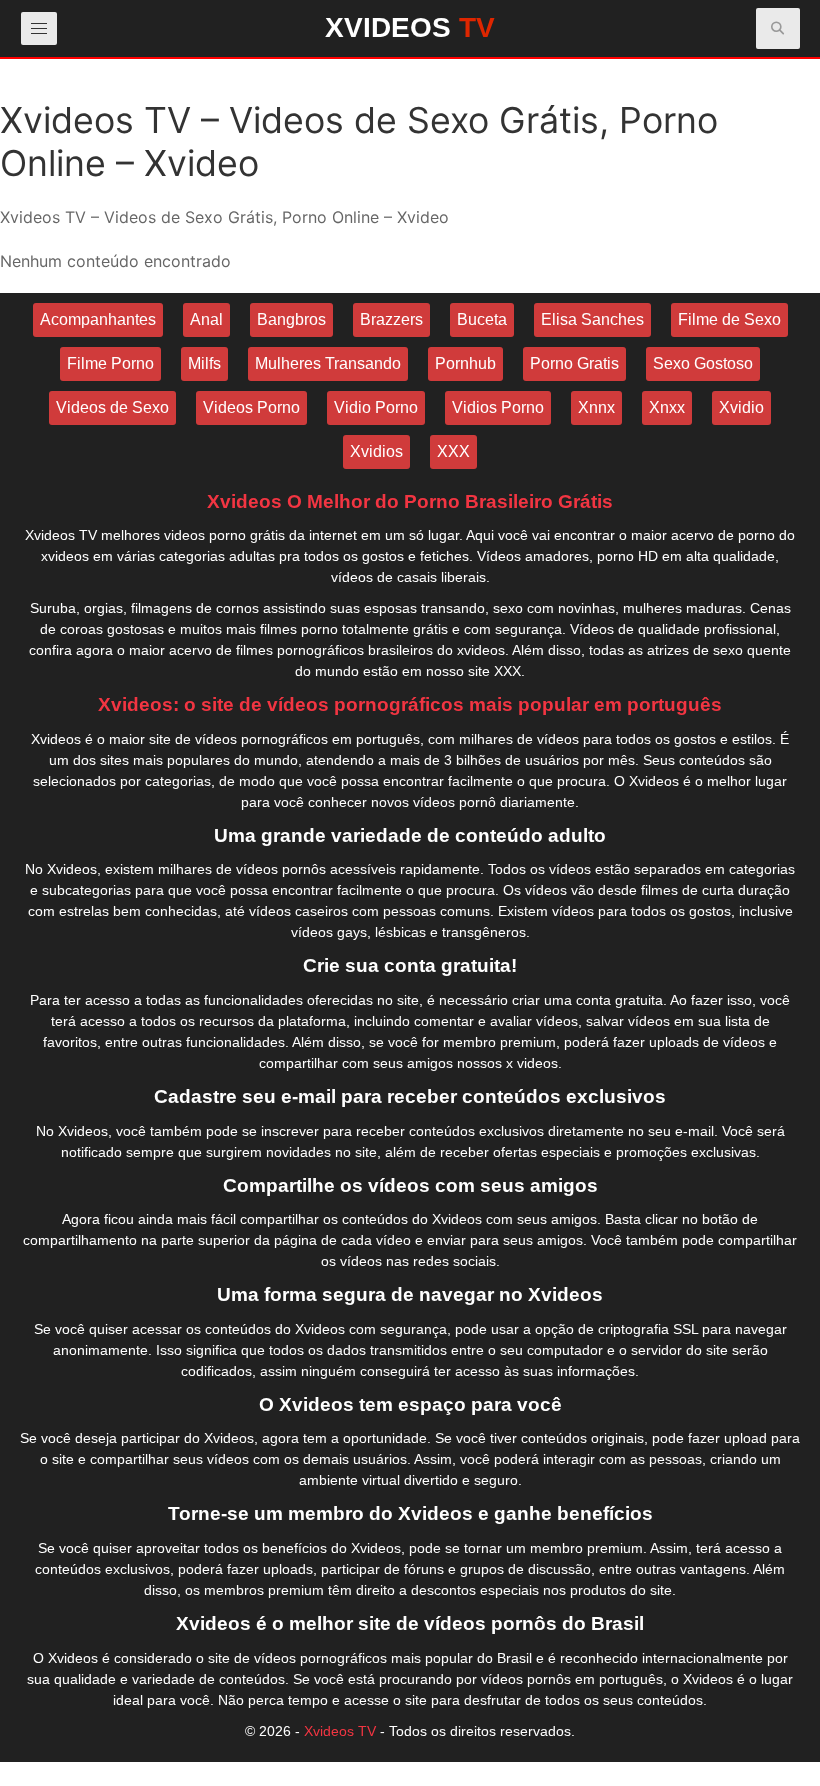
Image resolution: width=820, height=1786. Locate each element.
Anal (206, 319)
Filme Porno (110, 363)
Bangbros (291, 319)
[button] (777, 28)
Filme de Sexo (729, 319)
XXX (453, 451)
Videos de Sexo (112, 407)
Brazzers (391, 319)
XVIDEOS (410, 27)
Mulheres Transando (328, 363)
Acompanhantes (98, 319)
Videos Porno (251, 407)
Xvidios (376, 451)
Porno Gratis (574, 363)
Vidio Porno (376, 407)
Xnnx (596, 407)
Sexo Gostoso (703, 363)
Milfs (204, 363)
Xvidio (741, 407)
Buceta (482, 319)
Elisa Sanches (592, 319)
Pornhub (465, 363)
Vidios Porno (498, 407)
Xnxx (667, 407)
